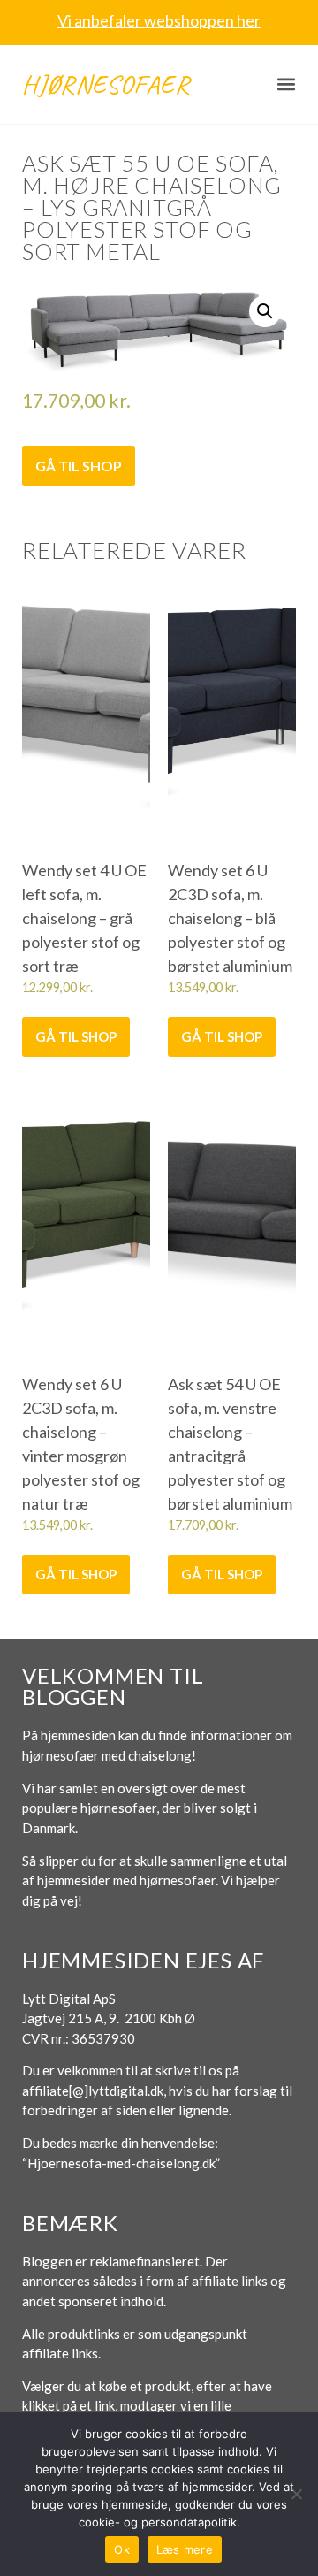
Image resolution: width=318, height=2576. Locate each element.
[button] (287, 84)
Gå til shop (79, 466)
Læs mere (185, 2549)
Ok (122, 2549)
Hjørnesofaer (106, 84)
